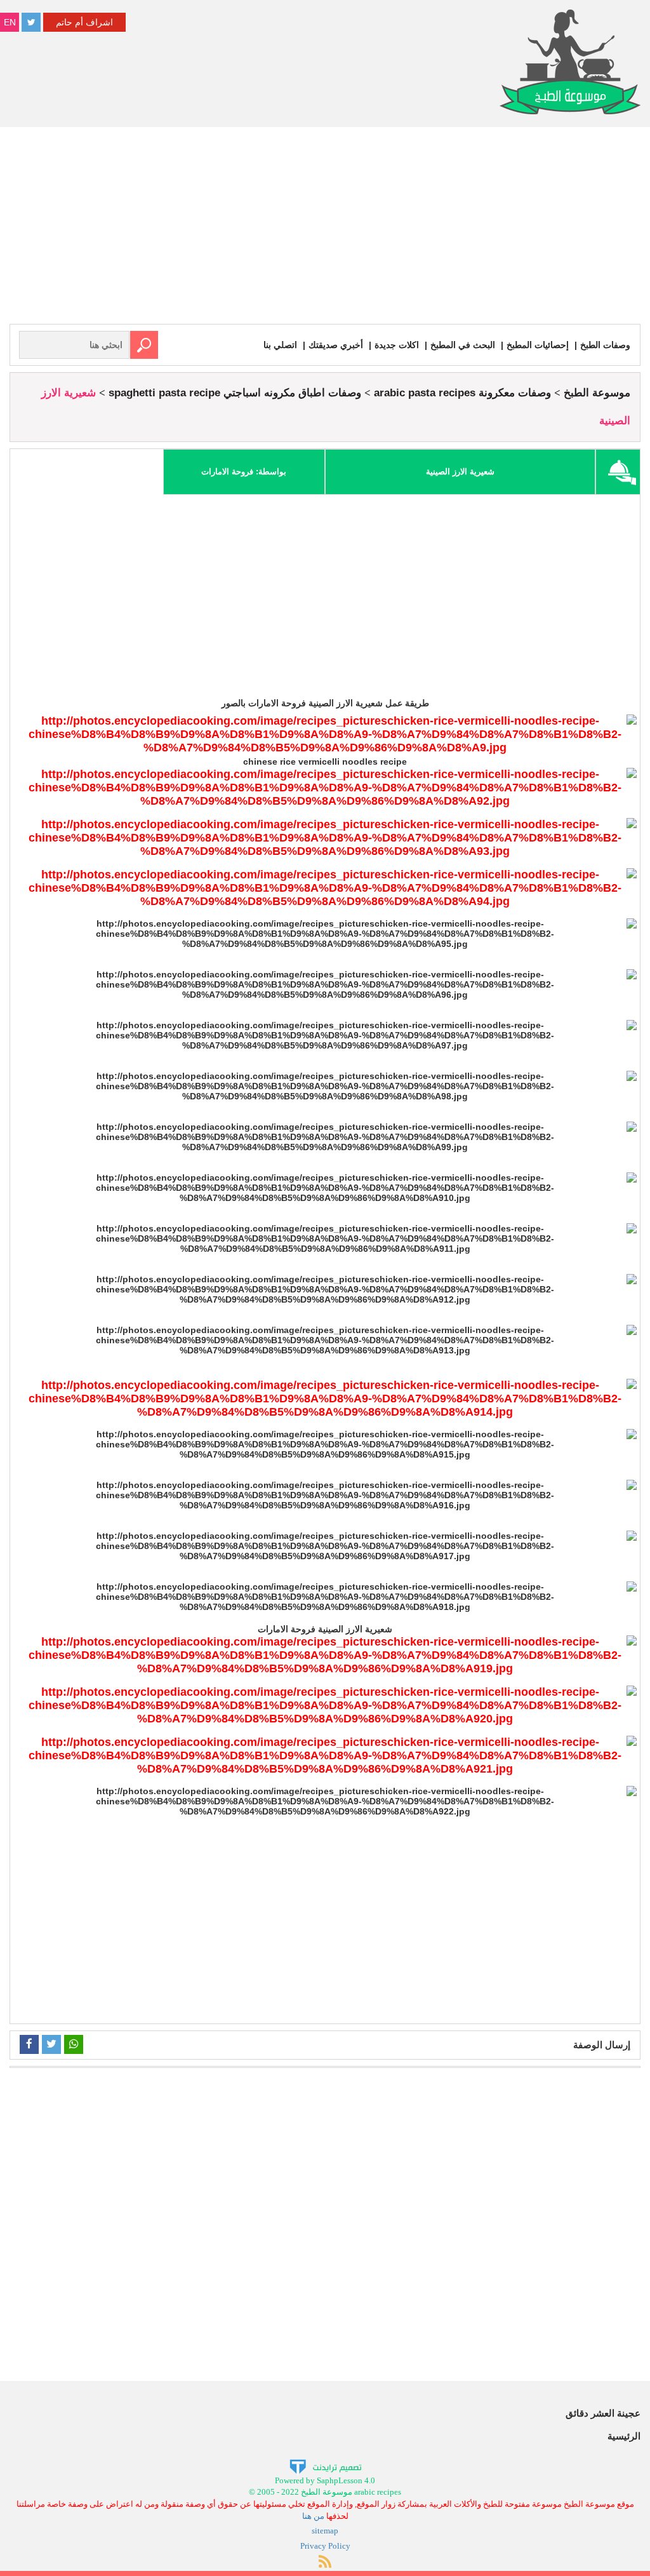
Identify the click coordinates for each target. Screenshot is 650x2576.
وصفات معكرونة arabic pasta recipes (462, 393)
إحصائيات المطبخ (538, 345)
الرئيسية (624, 2436)
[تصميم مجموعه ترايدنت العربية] (325, 2466)
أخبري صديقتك (336, 345)
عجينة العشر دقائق (603, 2413)
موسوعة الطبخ (597, 393)
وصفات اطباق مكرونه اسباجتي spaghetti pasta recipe (235, 393)
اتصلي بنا (280, 345)
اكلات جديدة (397, 345)
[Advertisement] (325, 229)
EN (10, 22)
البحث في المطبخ (463, 345)
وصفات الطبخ (605, 345)
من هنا (313, 2516)
